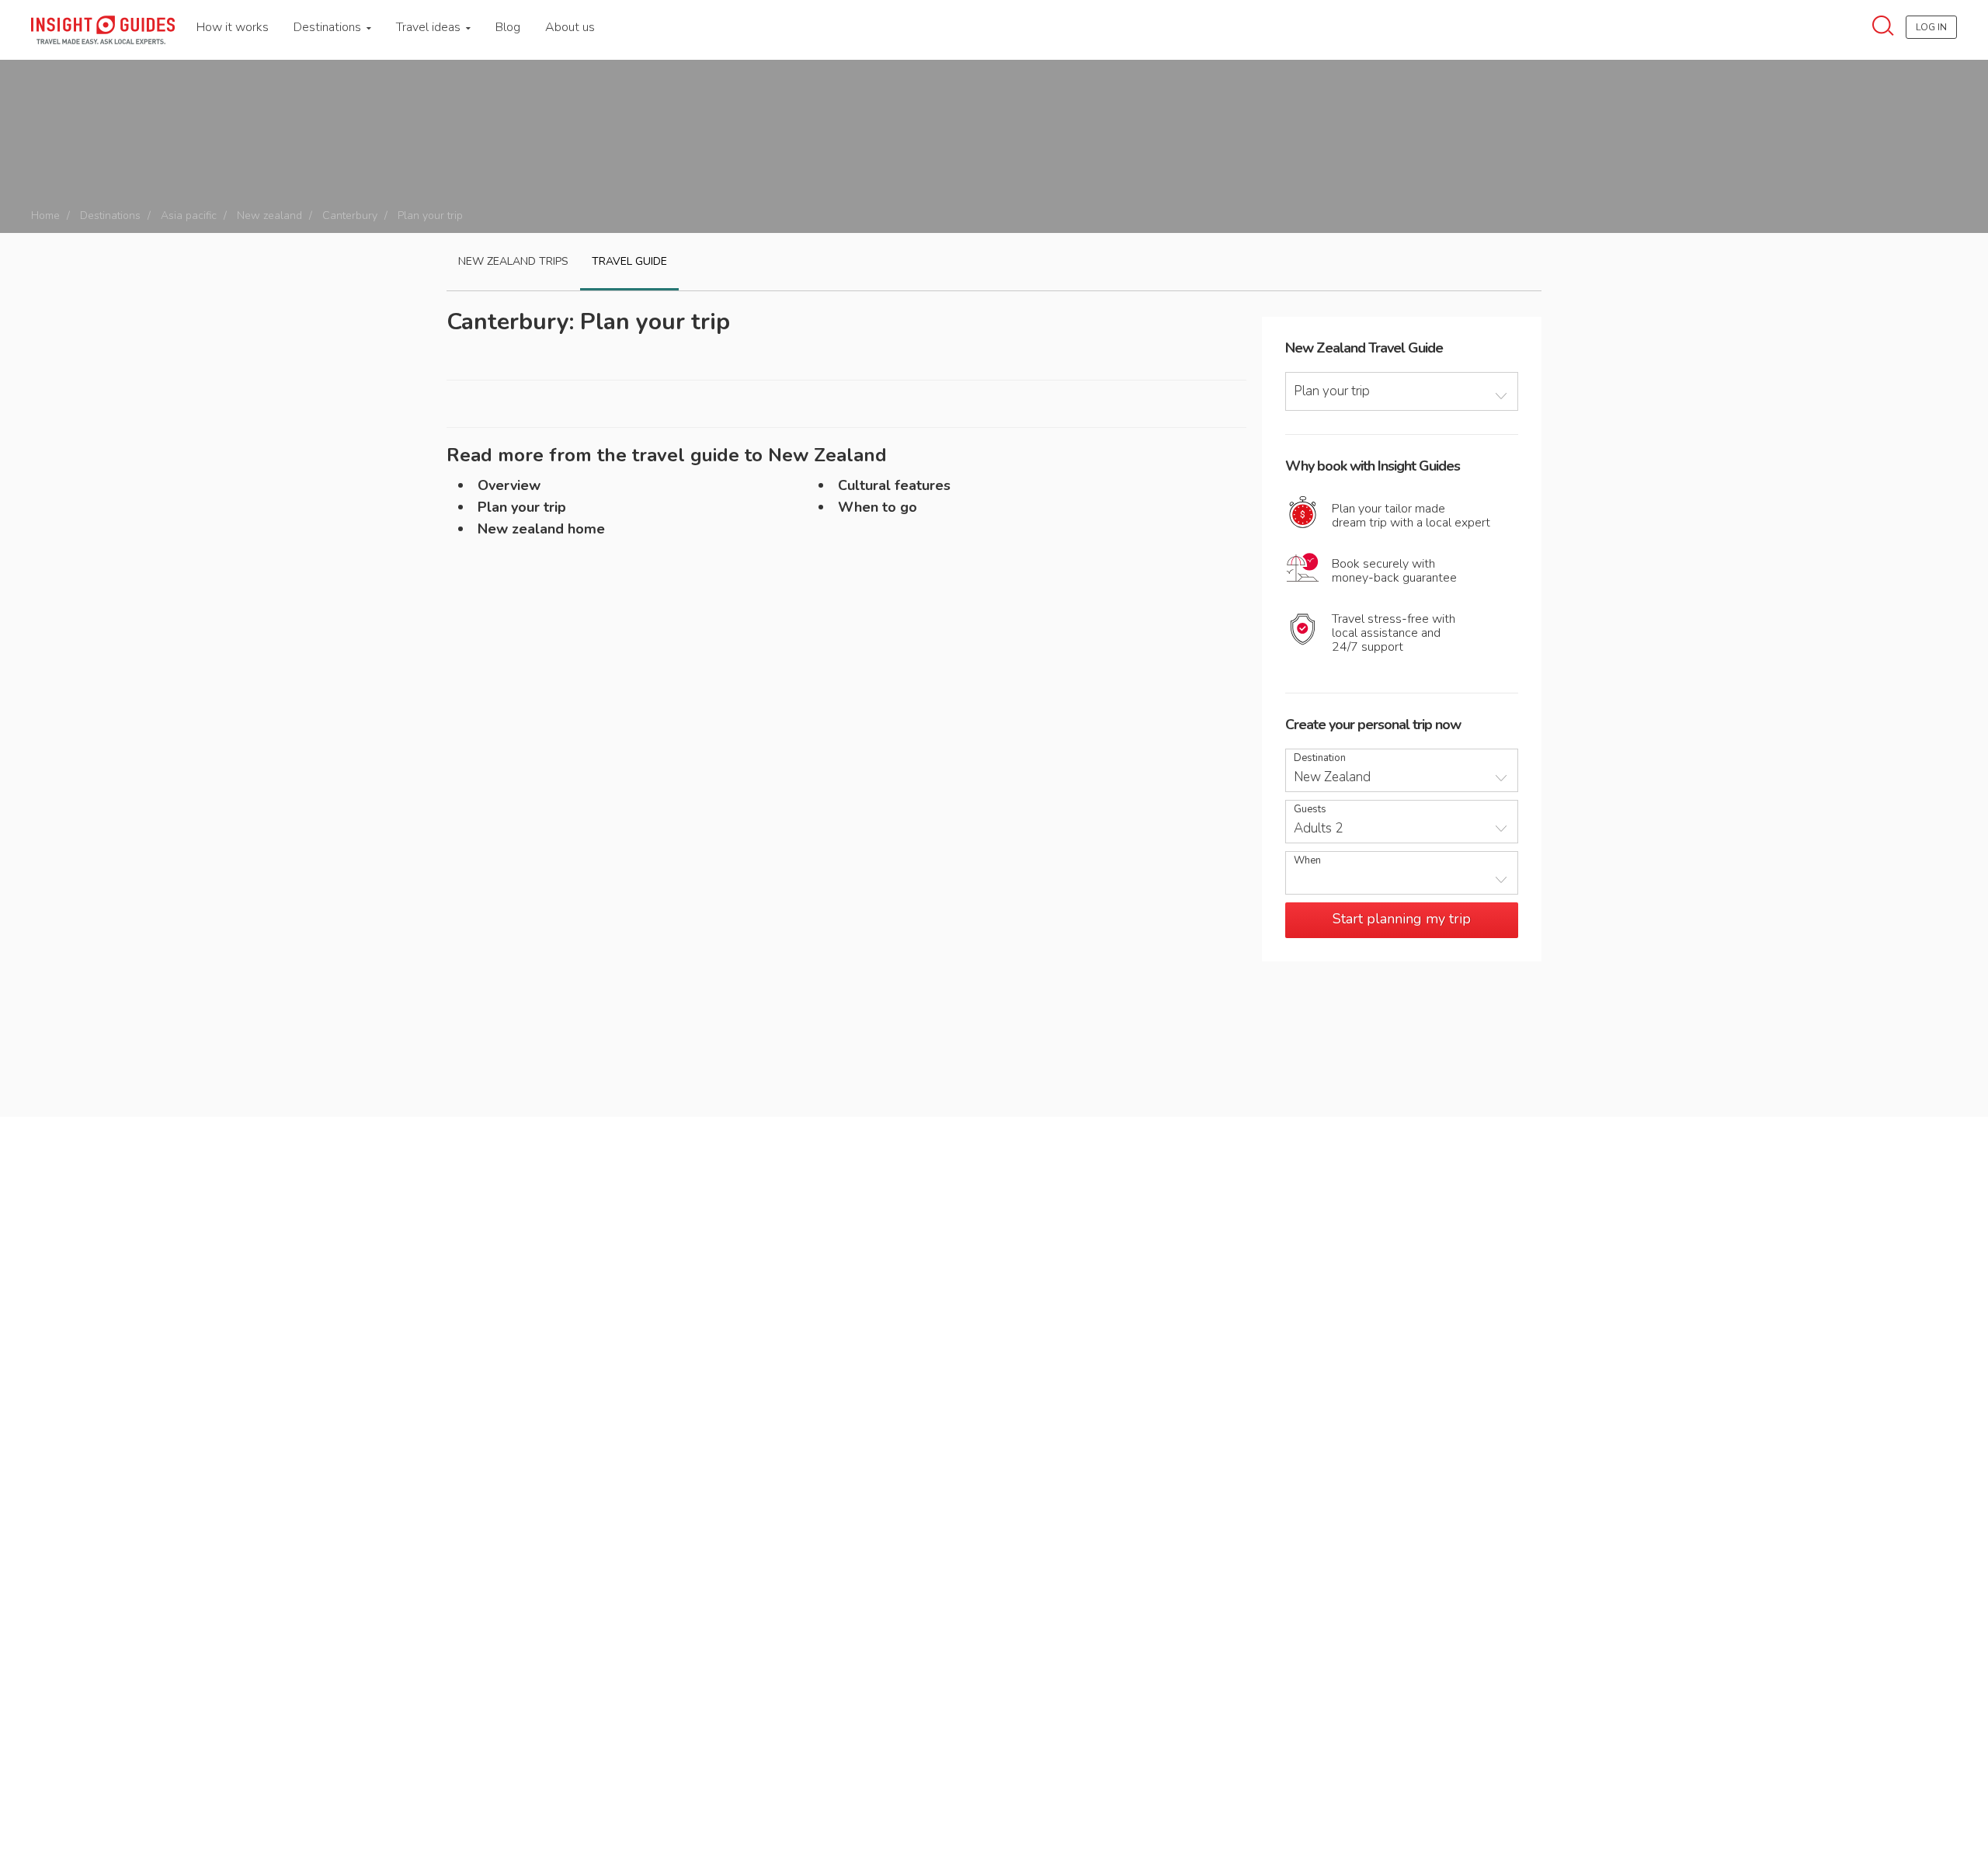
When (1307, 861)
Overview (509, 485)
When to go (878, 507)
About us (570, 27)
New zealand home (541, 529)
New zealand (269, 215)
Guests (1310, 810)
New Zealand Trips (513, 261)
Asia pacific (189, 215)
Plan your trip (522, 507)
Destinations (329, 27)
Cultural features (894, 485)
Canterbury (350, 215)
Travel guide (629, 261)
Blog (508, 27)
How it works (233, 27)
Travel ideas (430, 27)
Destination (1320, 758)
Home (45, 215)
